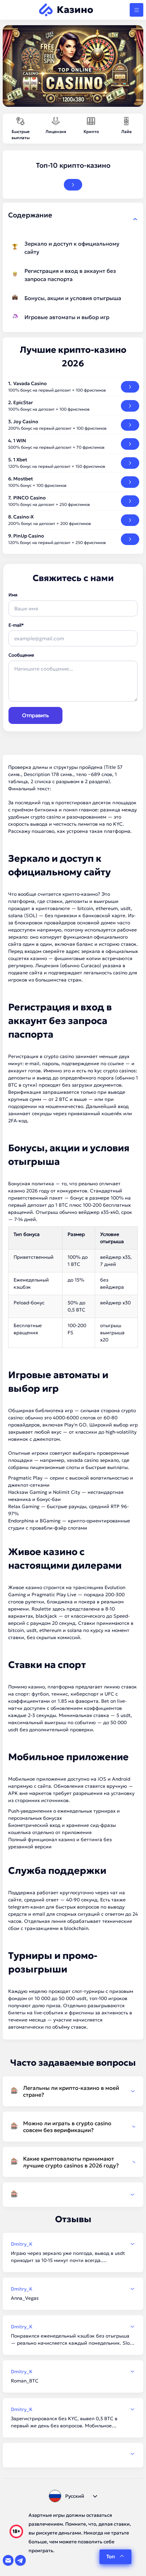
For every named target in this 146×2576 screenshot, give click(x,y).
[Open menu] (136, 10)
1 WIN (20, 441)
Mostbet (23, 479)
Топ (111, 2556)
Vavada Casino (30, 383)
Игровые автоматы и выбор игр (67, 317)
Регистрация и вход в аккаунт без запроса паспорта (70, 275)
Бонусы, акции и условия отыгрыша (73, 298)
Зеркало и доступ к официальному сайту (72, 248)
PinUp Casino (29, 536)
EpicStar (23, 402)
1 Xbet (20, 460)
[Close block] (135, 219)
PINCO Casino (30, 498)
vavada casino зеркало (93, 1460)
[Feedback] (73, 2454)
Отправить (35, 715)
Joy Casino (26, 422)
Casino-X (23, 517)
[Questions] (73, 2195)
